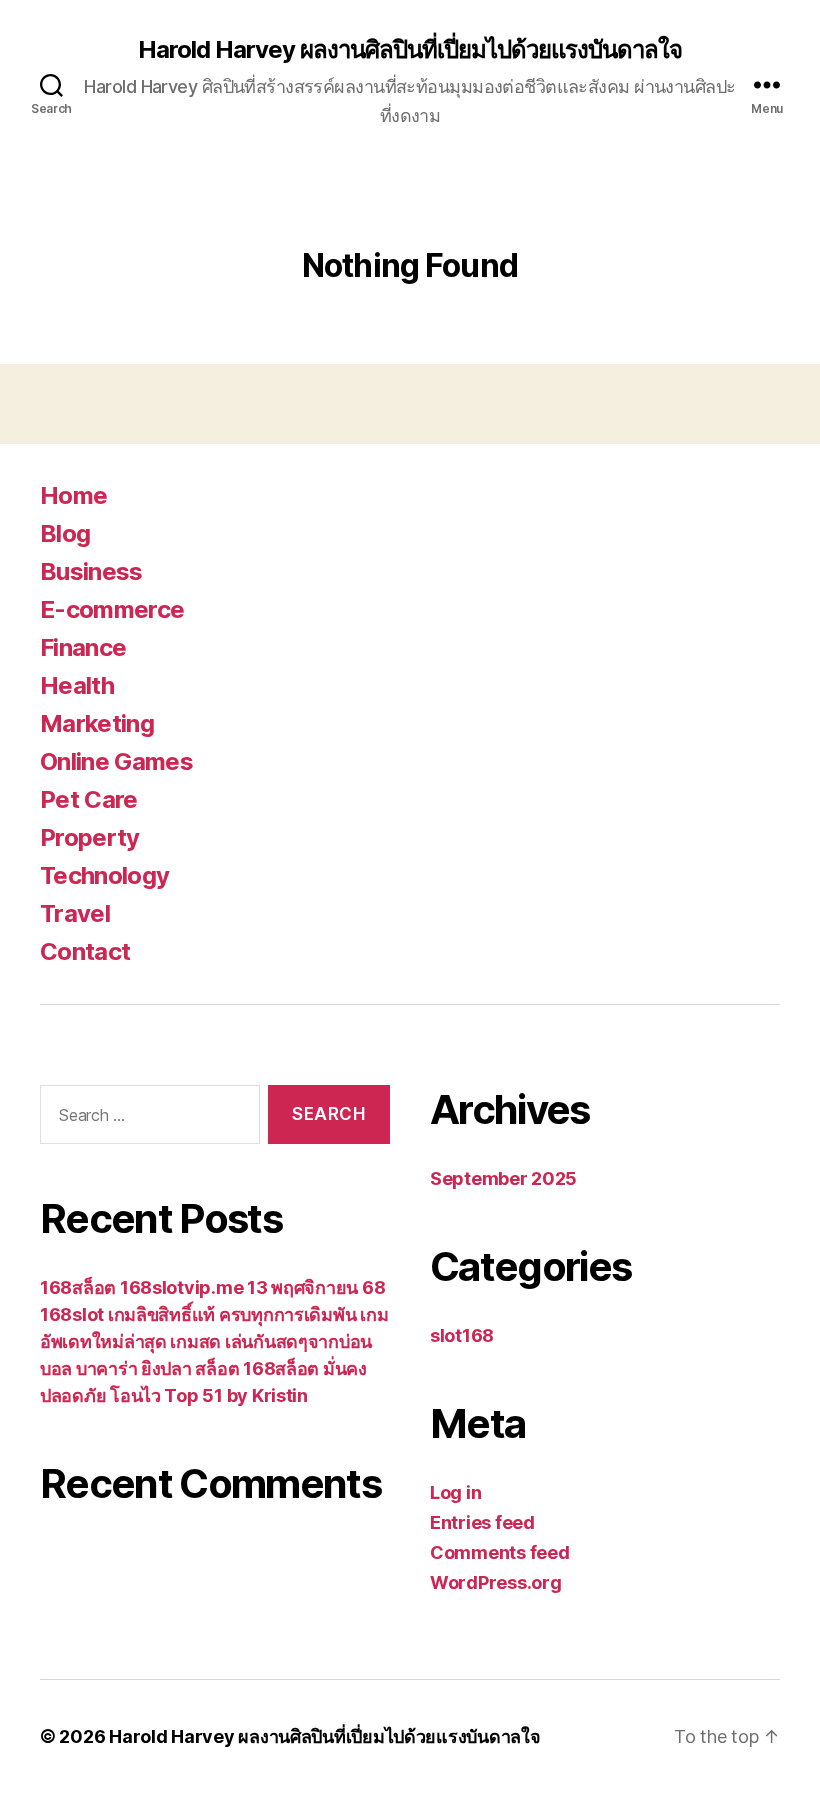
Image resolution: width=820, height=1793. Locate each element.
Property (90, 837)
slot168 (462, 1335)
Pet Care (89, 799)
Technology (104, 875)
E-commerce (112, 609)
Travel (75, 913)
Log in (455, 1492)
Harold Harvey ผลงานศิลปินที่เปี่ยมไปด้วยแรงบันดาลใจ (410, 50)
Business (91, 571)
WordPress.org (496, 1582)
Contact (85, 951)
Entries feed (482, 1522)
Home (73, 495)
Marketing (97, 723)
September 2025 (503, 1178)
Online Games (116, 761)
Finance (83, 647)
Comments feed (500, 1552)
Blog (65, 533)
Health (77, 685)
